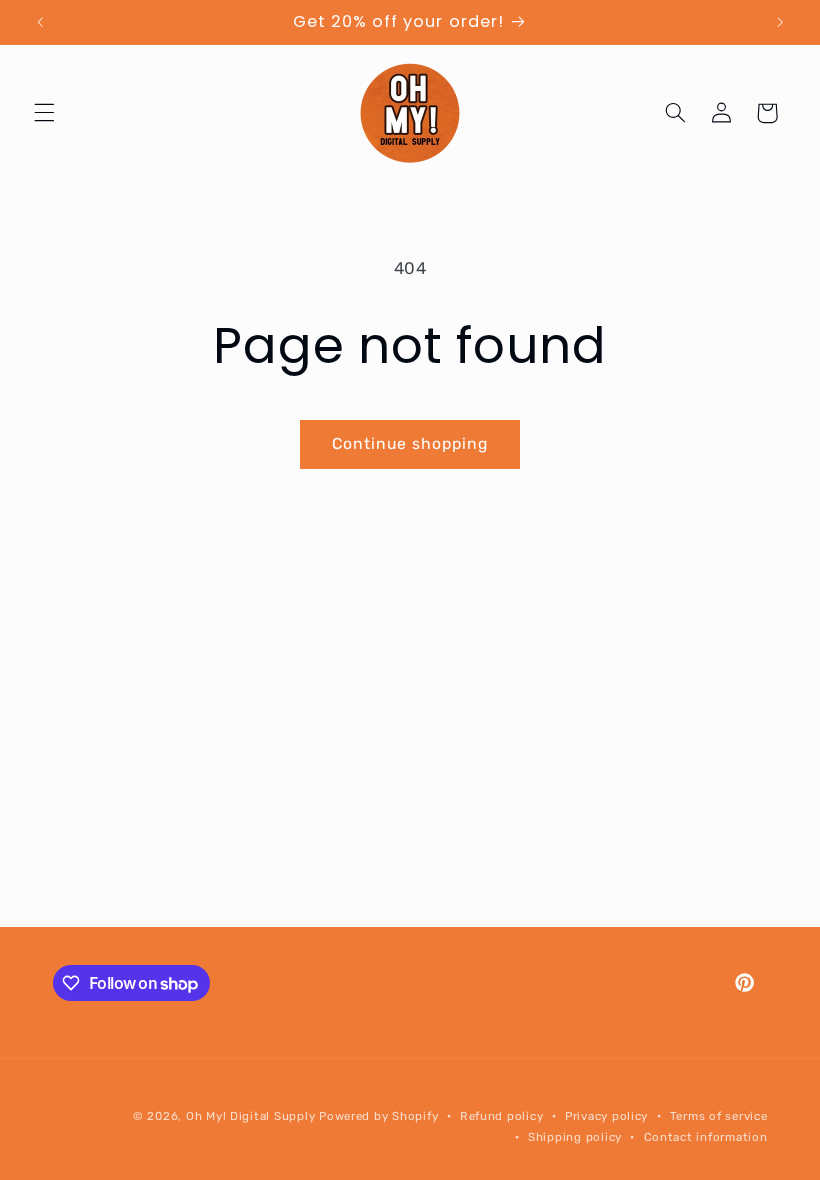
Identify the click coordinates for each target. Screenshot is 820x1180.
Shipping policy (575, 1137)
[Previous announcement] (40, 22)
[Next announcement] (780, 22)
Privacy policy (606, 1116)
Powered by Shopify (378, 1116)
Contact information (706, 1137)
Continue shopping (410, 443)
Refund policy (502, 1116)
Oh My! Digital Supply (250, 1116)
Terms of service (719, 1116)
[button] (44, 113)
